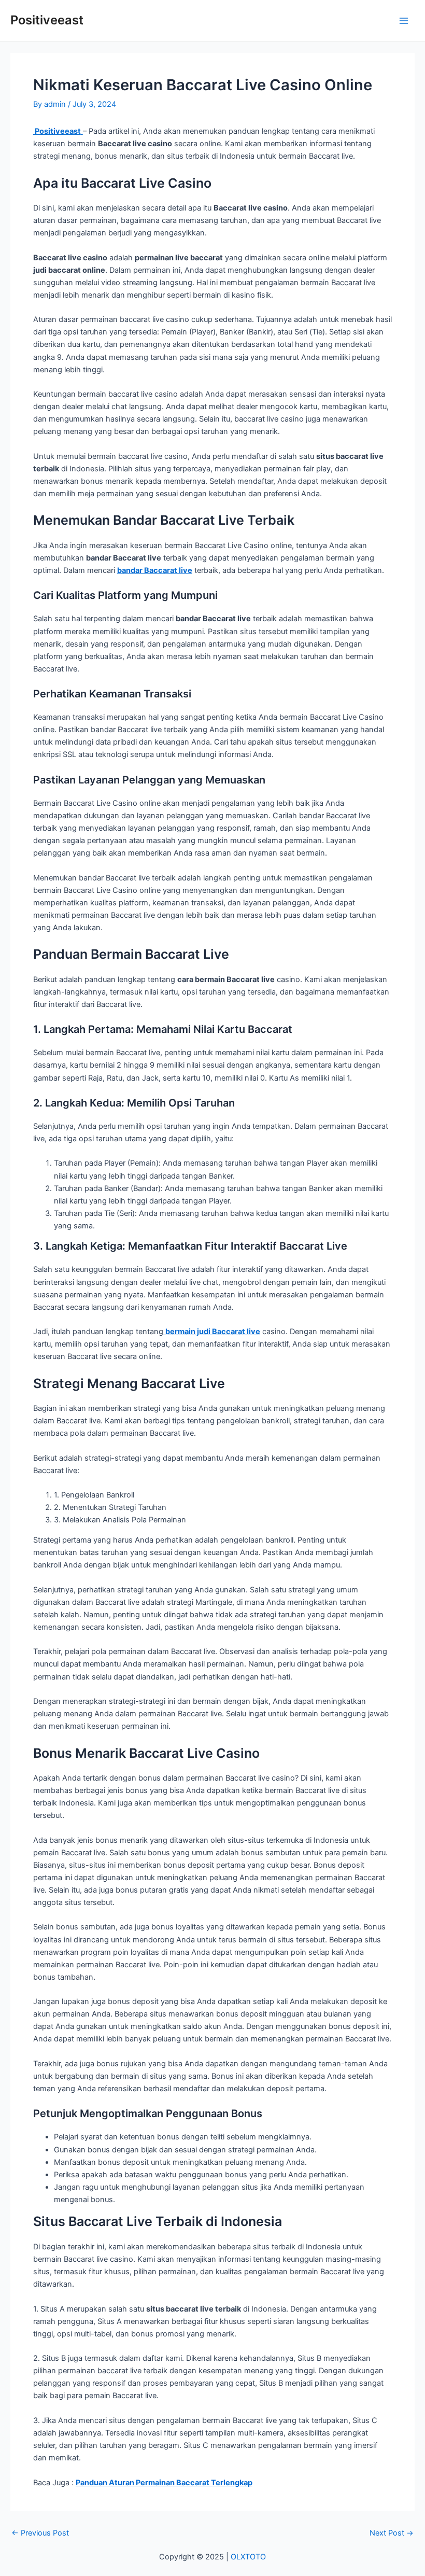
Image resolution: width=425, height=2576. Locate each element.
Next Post (392, 2533)
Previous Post (40, 2533)
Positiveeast (47, 20)
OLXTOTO (248, 2557)
